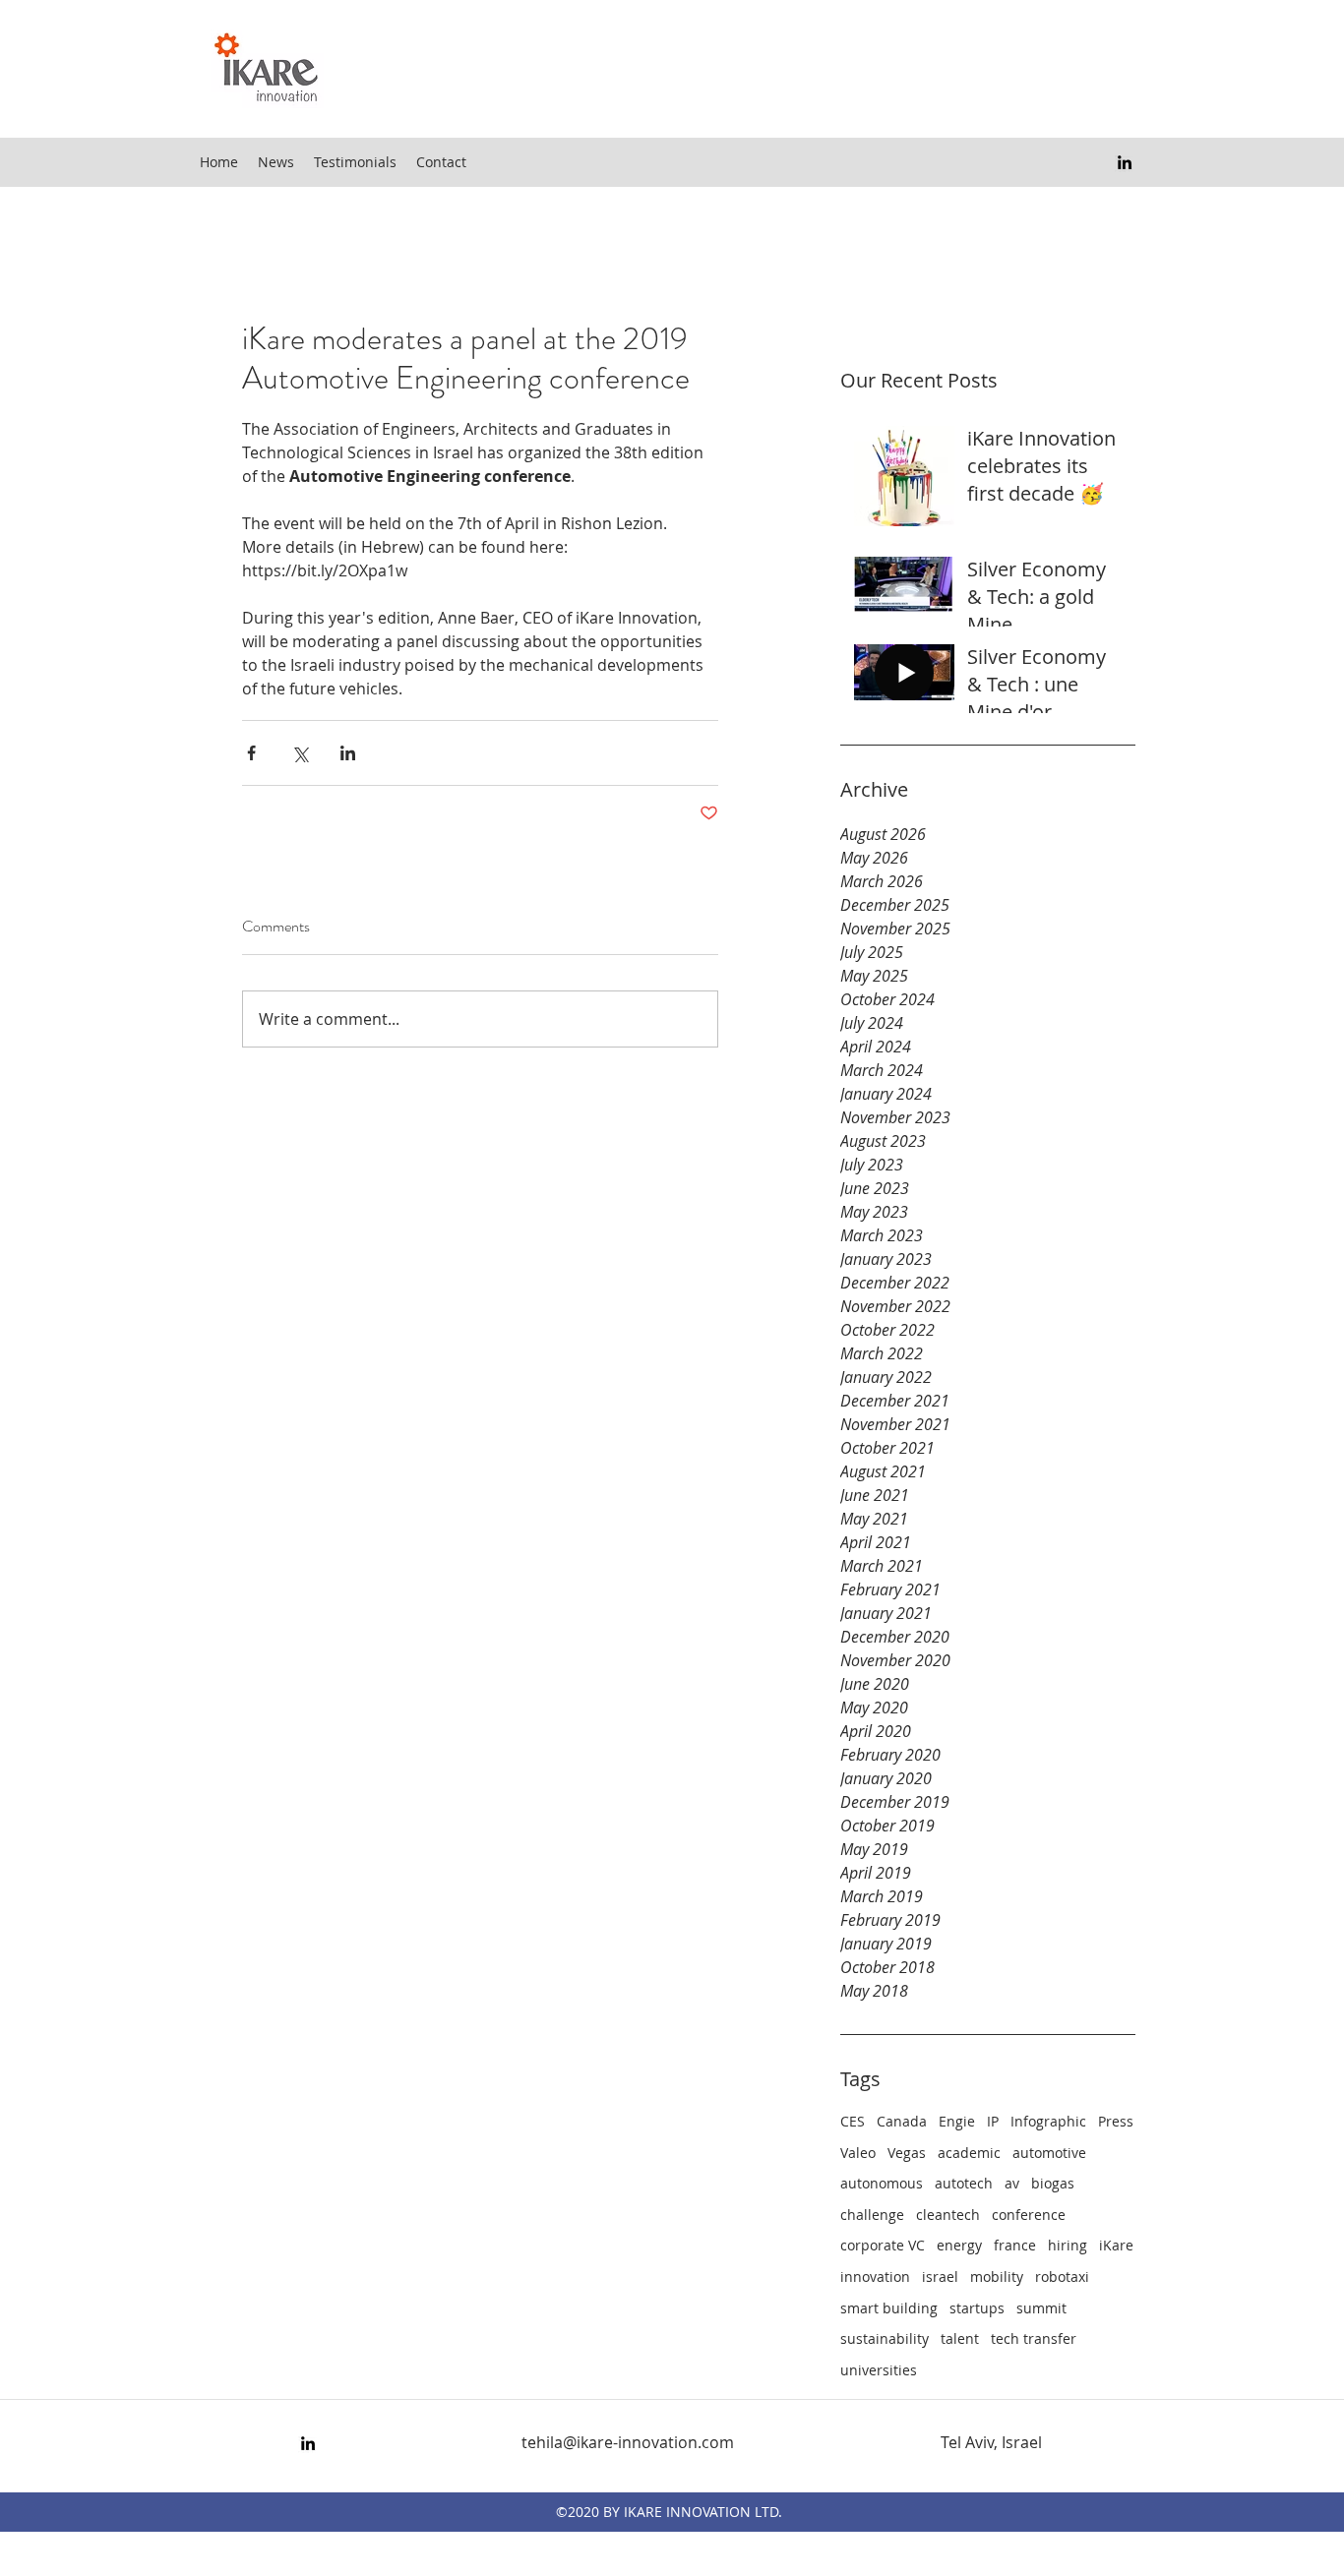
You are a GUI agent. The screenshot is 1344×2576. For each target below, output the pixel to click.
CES (853, 2121)
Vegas (907, 2153)
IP (993, 2121)
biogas (1053, 2183)
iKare (1116, 2245)
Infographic (1048, 2121)
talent (960, 2338)
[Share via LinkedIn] (348, 753)
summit (1041, 2308)
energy (959, 2245)
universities (879, 2370)
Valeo (858, 2153)
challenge (872, 2215)
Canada (902, 2121)
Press (1116, 2121)
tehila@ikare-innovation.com (628, 2442)
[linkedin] (1125, 162)
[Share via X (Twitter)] (300, 753)
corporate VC (883, 2245)
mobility (997, 2276)
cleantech (948, 2215)
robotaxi (1062, 2276)
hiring (1068, 2245)
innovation (875, 2276)
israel (940, 2276)
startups (977, 2308)
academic (969, 2153)
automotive (1049, 2153)
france (1015, 2245)
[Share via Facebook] (251, 753)
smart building (889, 2308)
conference (1029, 2215)
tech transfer (1034, 2338)
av (1012, 2183)
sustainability (885, 2338)
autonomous (882, 2183)
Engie (957, 2121)
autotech (964, 2183)
